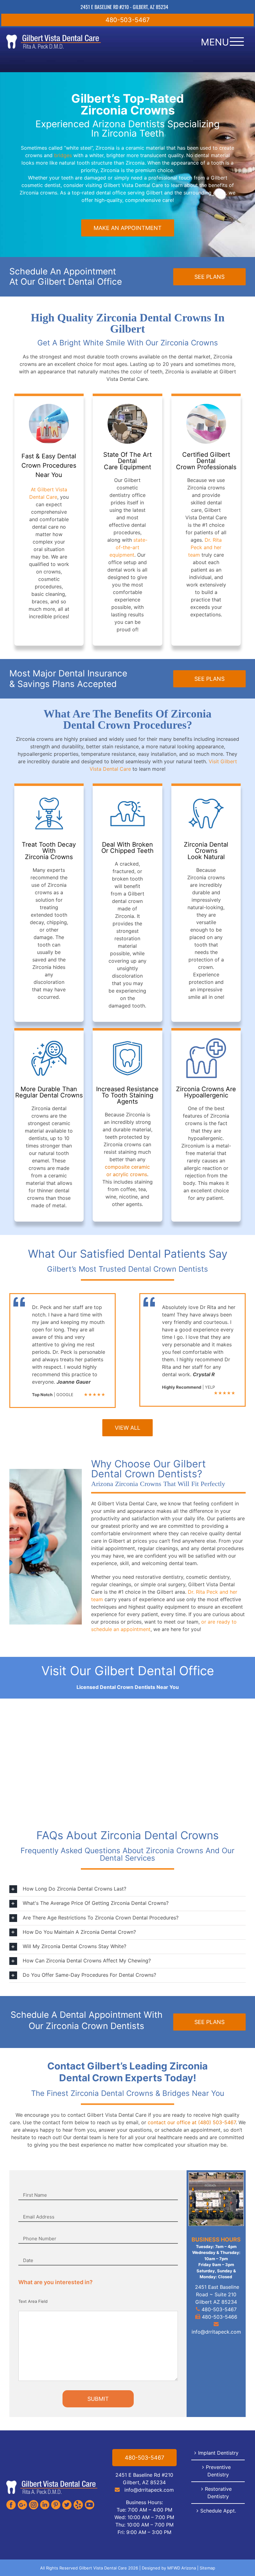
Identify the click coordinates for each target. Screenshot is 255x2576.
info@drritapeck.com (216, 2332)
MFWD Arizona (182, 2568)
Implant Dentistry (218, 2453)
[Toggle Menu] (237, 42)
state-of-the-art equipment (129, 547)
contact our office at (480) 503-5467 (192, 2122)
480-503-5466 (219, 2317)
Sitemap (207, 2568)
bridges (63, 155)
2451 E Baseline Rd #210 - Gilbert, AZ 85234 (124, 7)
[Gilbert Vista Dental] (52, 2482)
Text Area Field (33, 2301)
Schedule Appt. (218, 2511)
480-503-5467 (127, 20)
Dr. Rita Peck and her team (205, 547)
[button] (127, 1889)
